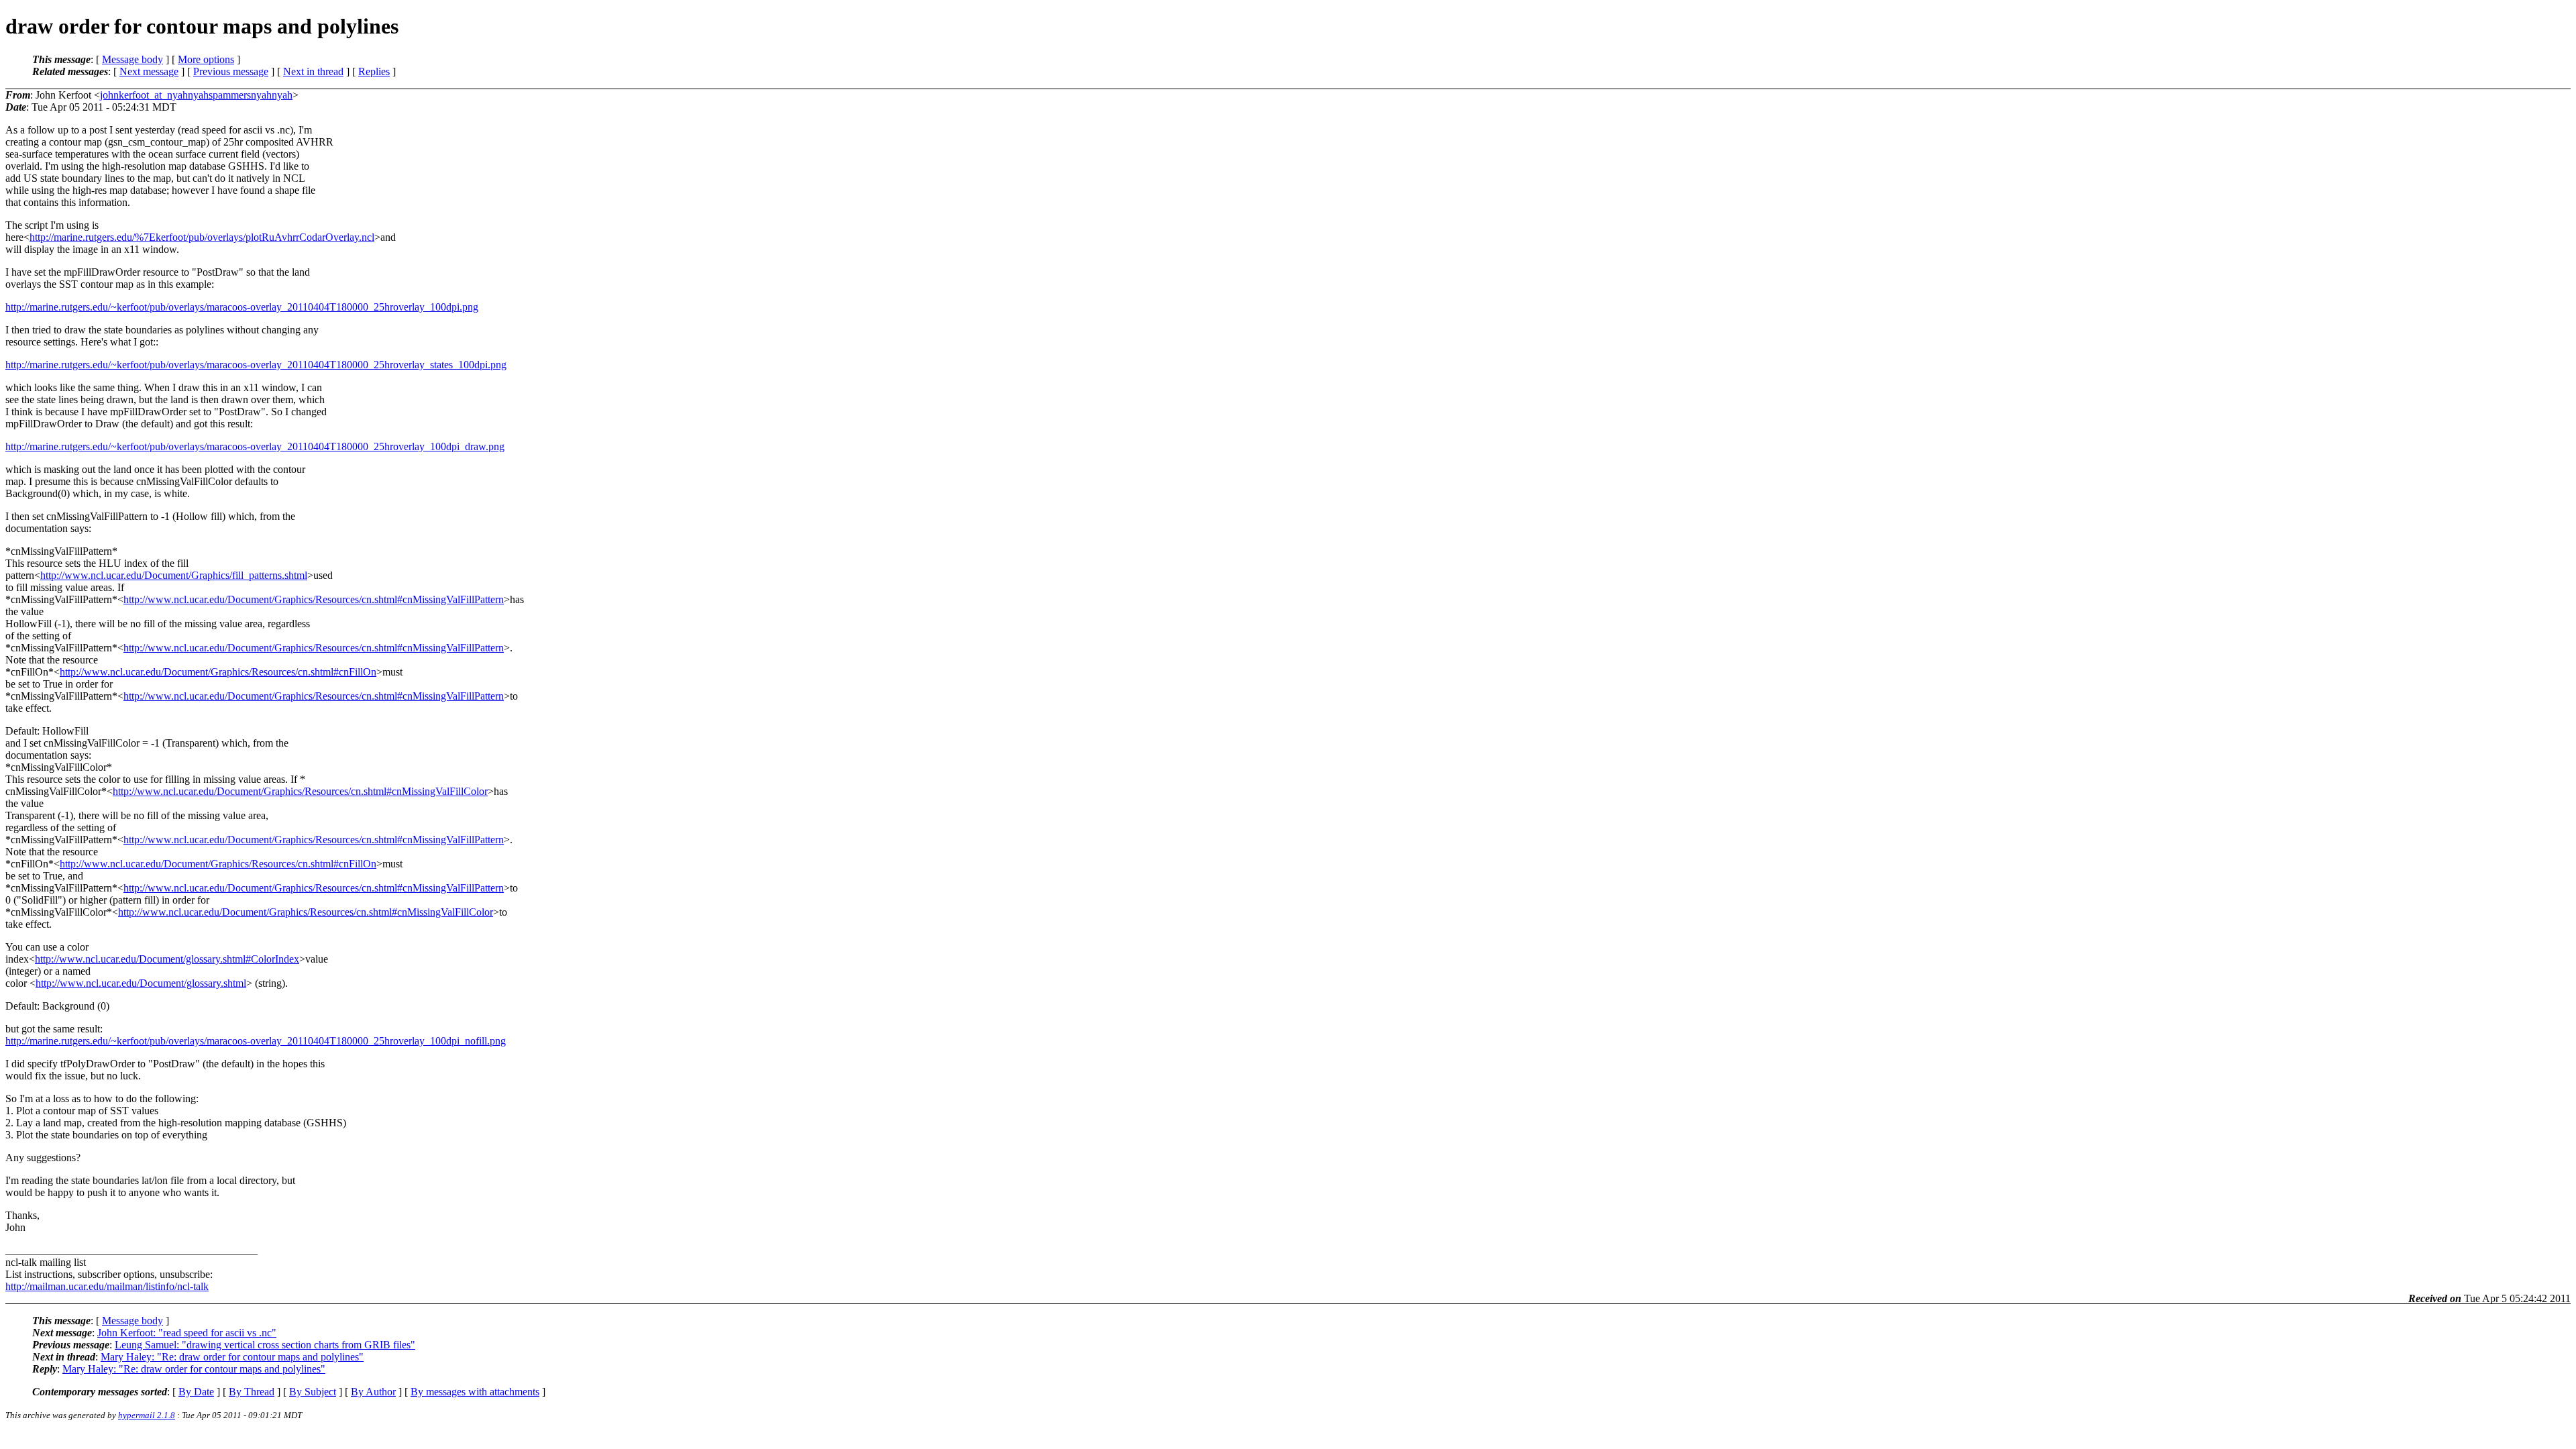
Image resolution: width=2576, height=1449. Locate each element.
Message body (132, 59)
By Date (196, 1392)
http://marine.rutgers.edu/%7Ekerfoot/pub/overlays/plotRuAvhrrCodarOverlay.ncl (202, 237)
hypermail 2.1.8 (147, 1415)
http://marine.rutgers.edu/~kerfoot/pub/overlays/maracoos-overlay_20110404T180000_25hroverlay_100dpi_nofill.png (256, 1041)
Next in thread (313, 71)
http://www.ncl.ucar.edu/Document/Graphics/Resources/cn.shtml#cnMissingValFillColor (300, 791)
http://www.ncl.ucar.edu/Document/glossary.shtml (141, 983)
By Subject (313, 1392)
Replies (374, 71)
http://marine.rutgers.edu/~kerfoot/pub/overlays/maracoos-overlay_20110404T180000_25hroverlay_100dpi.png (242, 307)
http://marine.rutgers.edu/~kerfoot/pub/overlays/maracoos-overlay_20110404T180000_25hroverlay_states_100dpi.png (256, 365)
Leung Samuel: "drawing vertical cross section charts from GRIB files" (265, 1345)
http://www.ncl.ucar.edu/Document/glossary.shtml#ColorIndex (167, 959)
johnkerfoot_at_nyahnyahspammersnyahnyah (196, 95)
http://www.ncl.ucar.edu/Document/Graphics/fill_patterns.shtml (174, 575)
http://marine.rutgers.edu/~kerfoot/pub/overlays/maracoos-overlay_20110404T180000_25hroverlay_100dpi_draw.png (255, 446)
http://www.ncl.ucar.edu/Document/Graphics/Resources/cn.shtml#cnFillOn (218, 672)
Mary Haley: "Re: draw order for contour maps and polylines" (232, 1357)
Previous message (231, 71)
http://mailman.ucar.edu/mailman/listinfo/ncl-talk (107, 1286)
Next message (149, 71)
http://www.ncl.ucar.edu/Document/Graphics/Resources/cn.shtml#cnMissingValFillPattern (314, 599)
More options (206, 59)
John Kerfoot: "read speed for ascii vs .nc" (187, 1333)
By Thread (252, 1392)
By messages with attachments (475, 1392)
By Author (373, 1392)
